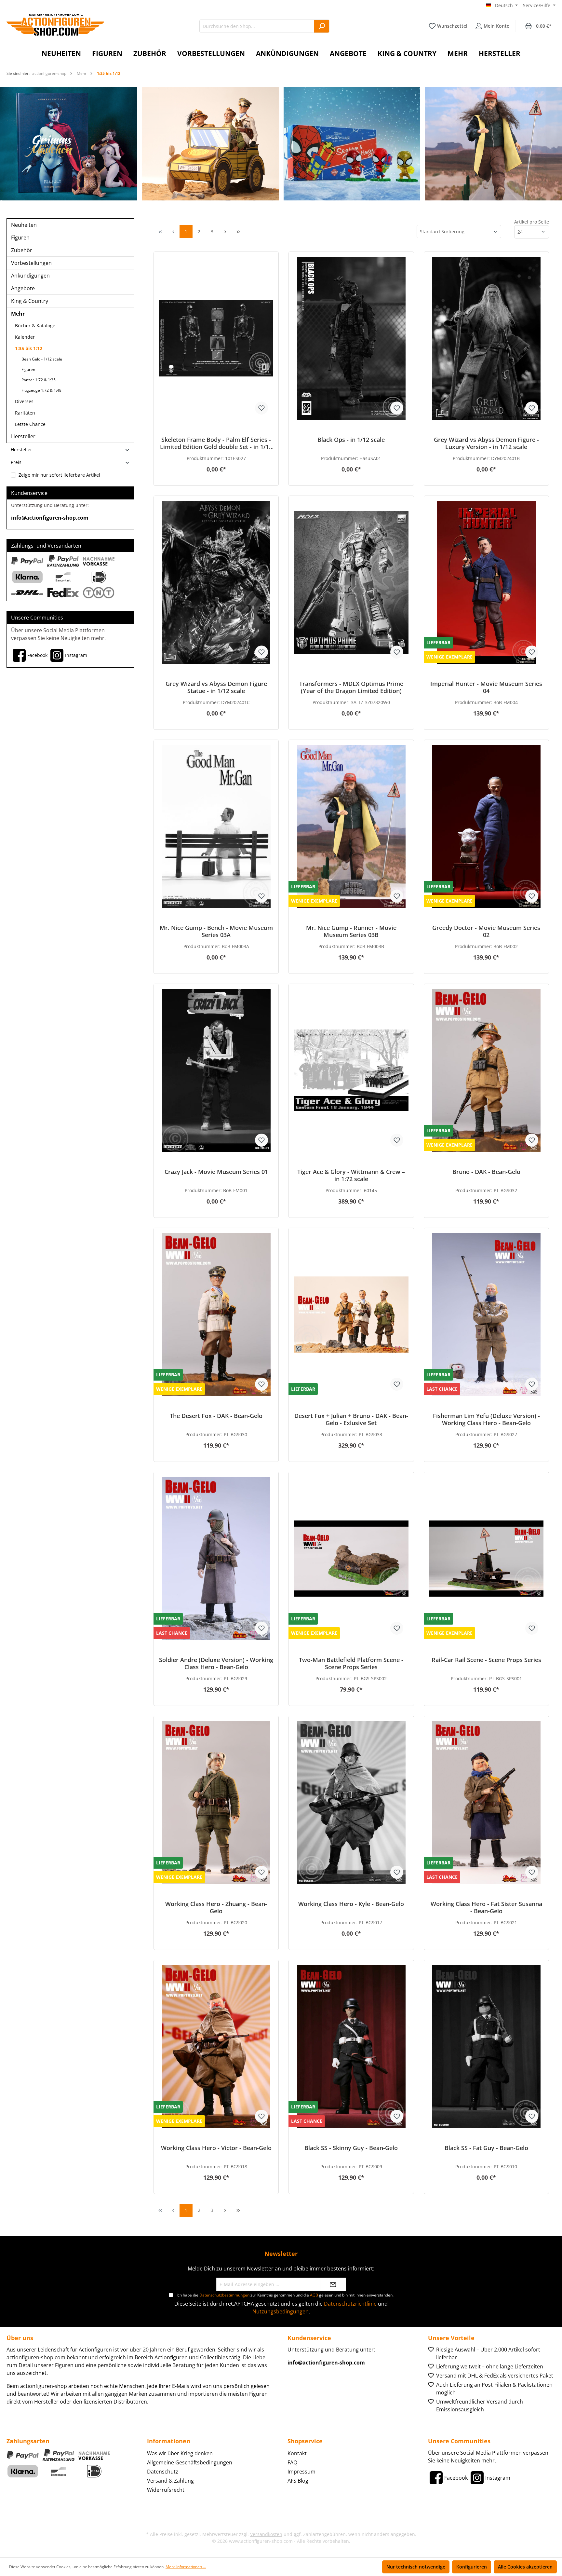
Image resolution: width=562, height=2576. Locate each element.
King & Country (30, 301)
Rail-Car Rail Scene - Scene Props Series (486, 1660)
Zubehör (22, 250)
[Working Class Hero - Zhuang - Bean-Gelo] (216, 1803)
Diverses (24, 401)
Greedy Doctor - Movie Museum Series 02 (486, 931)
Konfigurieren (472, 2567)
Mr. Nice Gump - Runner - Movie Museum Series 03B (351, 931)
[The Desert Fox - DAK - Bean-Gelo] (216, 1315)
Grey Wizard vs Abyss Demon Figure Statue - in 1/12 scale (216, 687)
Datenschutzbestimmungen (224, 2295)
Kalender (25, 337)
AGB (314, 2295)
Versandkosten (266, 2534)
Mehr (18, 314)
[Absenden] (333, 2284)
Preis (16, 462)
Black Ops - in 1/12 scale (351, 440)
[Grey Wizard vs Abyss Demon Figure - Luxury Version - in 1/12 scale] (486, 338)
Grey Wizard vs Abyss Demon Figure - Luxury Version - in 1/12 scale (486, 443)
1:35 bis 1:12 (29, 348)
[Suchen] (322, 26)
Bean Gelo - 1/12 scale (42, 359)
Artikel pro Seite (532, 222)
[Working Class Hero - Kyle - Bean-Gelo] (351, 1803)
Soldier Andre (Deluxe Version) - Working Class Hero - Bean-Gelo (216, 1663)
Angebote (23, 288)
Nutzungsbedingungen (281, 2311)
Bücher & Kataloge (35, 326)
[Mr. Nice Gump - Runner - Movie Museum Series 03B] (351, 826)
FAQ (292, 2462)
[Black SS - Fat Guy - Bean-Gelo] (486, 2047)
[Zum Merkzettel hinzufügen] (261, 408)
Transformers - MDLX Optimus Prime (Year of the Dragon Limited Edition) (351, 687)
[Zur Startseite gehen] (55, 25)
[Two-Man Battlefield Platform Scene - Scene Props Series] (351, 1559)
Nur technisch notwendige (416, 2567)
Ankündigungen (30, 276)
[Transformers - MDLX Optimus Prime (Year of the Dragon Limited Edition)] (351, 582)
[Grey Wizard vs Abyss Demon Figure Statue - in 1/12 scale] (216, 582)
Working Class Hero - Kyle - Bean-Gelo (351, 1904)
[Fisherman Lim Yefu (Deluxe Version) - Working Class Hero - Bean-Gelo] (486, 1315)
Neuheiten (24, 225)
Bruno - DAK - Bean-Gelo (486, 1172)
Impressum (301, 2472)
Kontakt (297, 2453)
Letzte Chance (30, 424)
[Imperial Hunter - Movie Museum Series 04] (486, 582)
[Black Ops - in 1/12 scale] (351, 338)
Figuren (20, 238)
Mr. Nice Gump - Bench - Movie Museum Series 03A (216, 931)
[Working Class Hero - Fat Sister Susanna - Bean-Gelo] (486, 1803)
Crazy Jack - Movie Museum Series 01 (216, 1172)
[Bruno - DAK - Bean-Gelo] (486, 1070)
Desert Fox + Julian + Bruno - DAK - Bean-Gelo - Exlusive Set (351, 1419)
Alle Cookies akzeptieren (525, 2567)
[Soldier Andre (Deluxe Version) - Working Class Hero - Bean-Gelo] (216, 1559)
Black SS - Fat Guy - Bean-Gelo (486, 2148)
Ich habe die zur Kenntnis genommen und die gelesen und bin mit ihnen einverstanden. (285, 2295)
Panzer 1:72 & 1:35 (39, 380)
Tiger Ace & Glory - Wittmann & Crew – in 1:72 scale (351, 1175)
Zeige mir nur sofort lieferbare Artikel (59, 475)
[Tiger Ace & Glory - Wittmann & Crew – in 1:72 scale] (351, 1070)
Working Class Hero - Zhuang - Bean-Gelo (216, 1907)
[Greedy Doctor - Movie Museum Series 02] (486, 826)
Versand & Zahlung (170, 2481)
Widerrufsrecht (166, 2490)
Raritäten (25, 413)
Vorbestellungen (31, 263)
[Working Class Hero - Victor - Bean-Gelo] (216, 2047)
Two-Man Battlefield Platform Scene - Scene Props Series (351, 1663)
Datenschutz (163, 2472)
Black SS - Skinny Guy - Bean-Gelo (351, 2148)
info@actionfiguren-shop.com (50, 518)
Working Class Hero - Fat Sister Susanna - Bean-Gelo (486, 1907)
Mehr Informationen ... (186, 2567)
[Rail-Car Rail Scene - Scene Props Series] (486, 1559)
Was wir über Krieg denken (180, 2453)
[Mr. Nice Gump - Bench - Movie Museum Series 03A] (216, 826)
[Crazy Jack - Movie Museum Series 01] (216, 1070)
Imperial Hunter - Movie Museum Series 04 (486, 687)
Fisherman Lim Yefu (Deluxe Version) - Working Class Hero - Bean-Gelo (486, 1419)
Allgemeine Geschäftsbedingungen (190, 2462)
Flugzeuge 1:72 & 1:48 (41, 390)
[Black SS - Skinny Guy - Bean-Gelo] (351, 2047)
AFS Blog (298, 2481)
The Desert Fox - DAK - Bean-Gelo (216, 1416)
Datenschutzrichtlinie (350, 2304)
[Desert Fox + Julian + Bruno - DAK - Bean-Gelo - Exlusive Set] (351, 1315)
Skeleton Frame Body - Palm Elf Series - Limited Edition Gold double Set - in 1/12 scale (216, 443)
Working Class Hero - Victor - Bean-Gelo (216, 2148)
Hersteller (23, 436)
